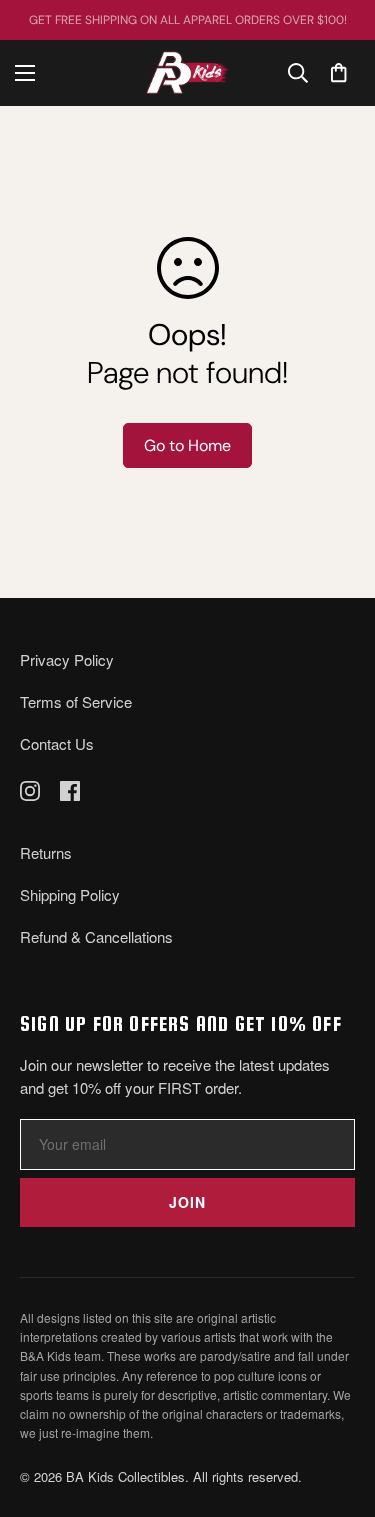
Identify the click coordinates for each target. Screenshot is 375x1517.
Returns (46, 852)
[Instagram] (30, 791)
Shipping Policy (70, 894)
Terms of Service (76, 701)
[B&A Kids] (187, 73)
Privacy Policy (67, 659)
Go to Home (187, 445)
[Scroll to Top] (339, 1411)
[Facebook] (70, 791)
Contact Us (57, 743)
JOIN (187, 1202)
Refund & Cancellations (96, 936)
